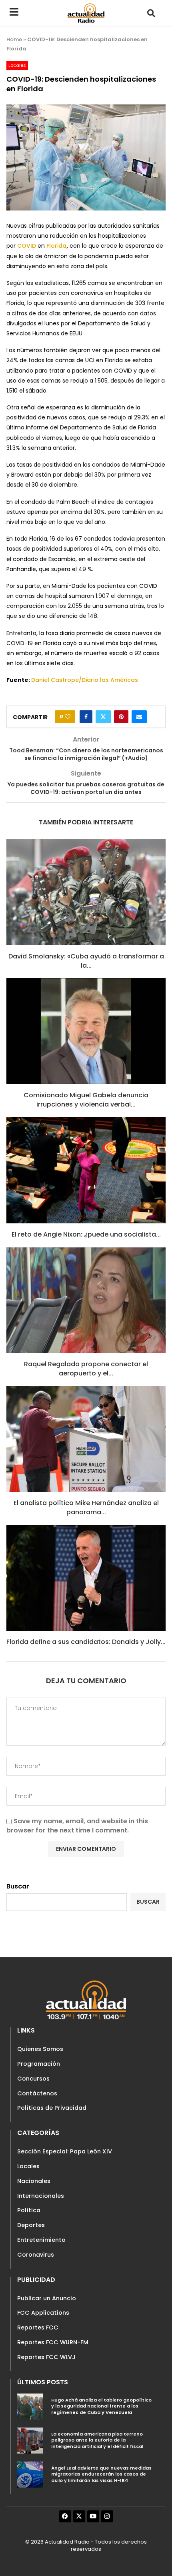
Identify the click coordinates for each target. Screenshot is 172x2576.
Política (29, 2210)
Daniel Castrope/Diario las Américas (85, 680)
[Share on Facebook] (86, 717)
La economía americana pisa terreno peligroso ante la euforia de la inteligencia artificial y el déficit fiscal (97, 2440)
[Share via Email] (139, 717)
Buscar (18, 1886)
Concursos (33, 2079)
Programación (39, 2064)
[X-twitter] (79, 2516)
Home (14, 39)
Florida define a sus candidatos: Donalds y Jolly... (86, 1642)
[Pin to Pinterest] (121, 717)
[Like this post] (68, 717)
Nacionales (34, 2181)
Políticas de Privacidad (52, 2108)
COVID (27, 246)
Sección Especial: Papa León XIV (65, 2151)
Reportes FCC (38, 2327)
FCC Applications (43, 2313)
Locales (28, 2166)
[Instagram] (107, 2516)
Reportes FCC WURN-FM (53, 2342)
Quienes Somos (40, 2049)
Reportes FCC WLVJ (46, 2357)
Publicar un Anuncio (47, 2298)
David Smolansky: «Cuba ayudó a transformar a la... (86, 961)
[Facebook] (65, 2516)
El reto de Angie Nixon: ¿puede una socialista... (86, 1234)
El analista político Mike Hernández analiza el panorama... (86, 1507)
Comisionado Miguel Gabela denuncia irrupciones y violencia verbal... (86, 1100)
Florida (56, 246)
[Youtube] (93, 2516)
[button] (151, 13)
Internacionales (41, 2196)
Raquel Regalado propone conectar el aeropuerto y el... (86, 1368)
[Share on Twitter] (103, 717)
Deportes (31, 2225)
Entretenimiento (41, 2240)
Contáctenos (37, 2093)
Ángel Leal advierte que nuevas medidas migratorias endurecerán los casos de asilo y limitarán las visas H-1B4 (101, 2474)
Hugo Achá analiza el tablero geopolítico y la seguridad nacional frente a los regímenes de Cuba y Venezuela (101, 2406)
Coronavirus (36, 2255)
